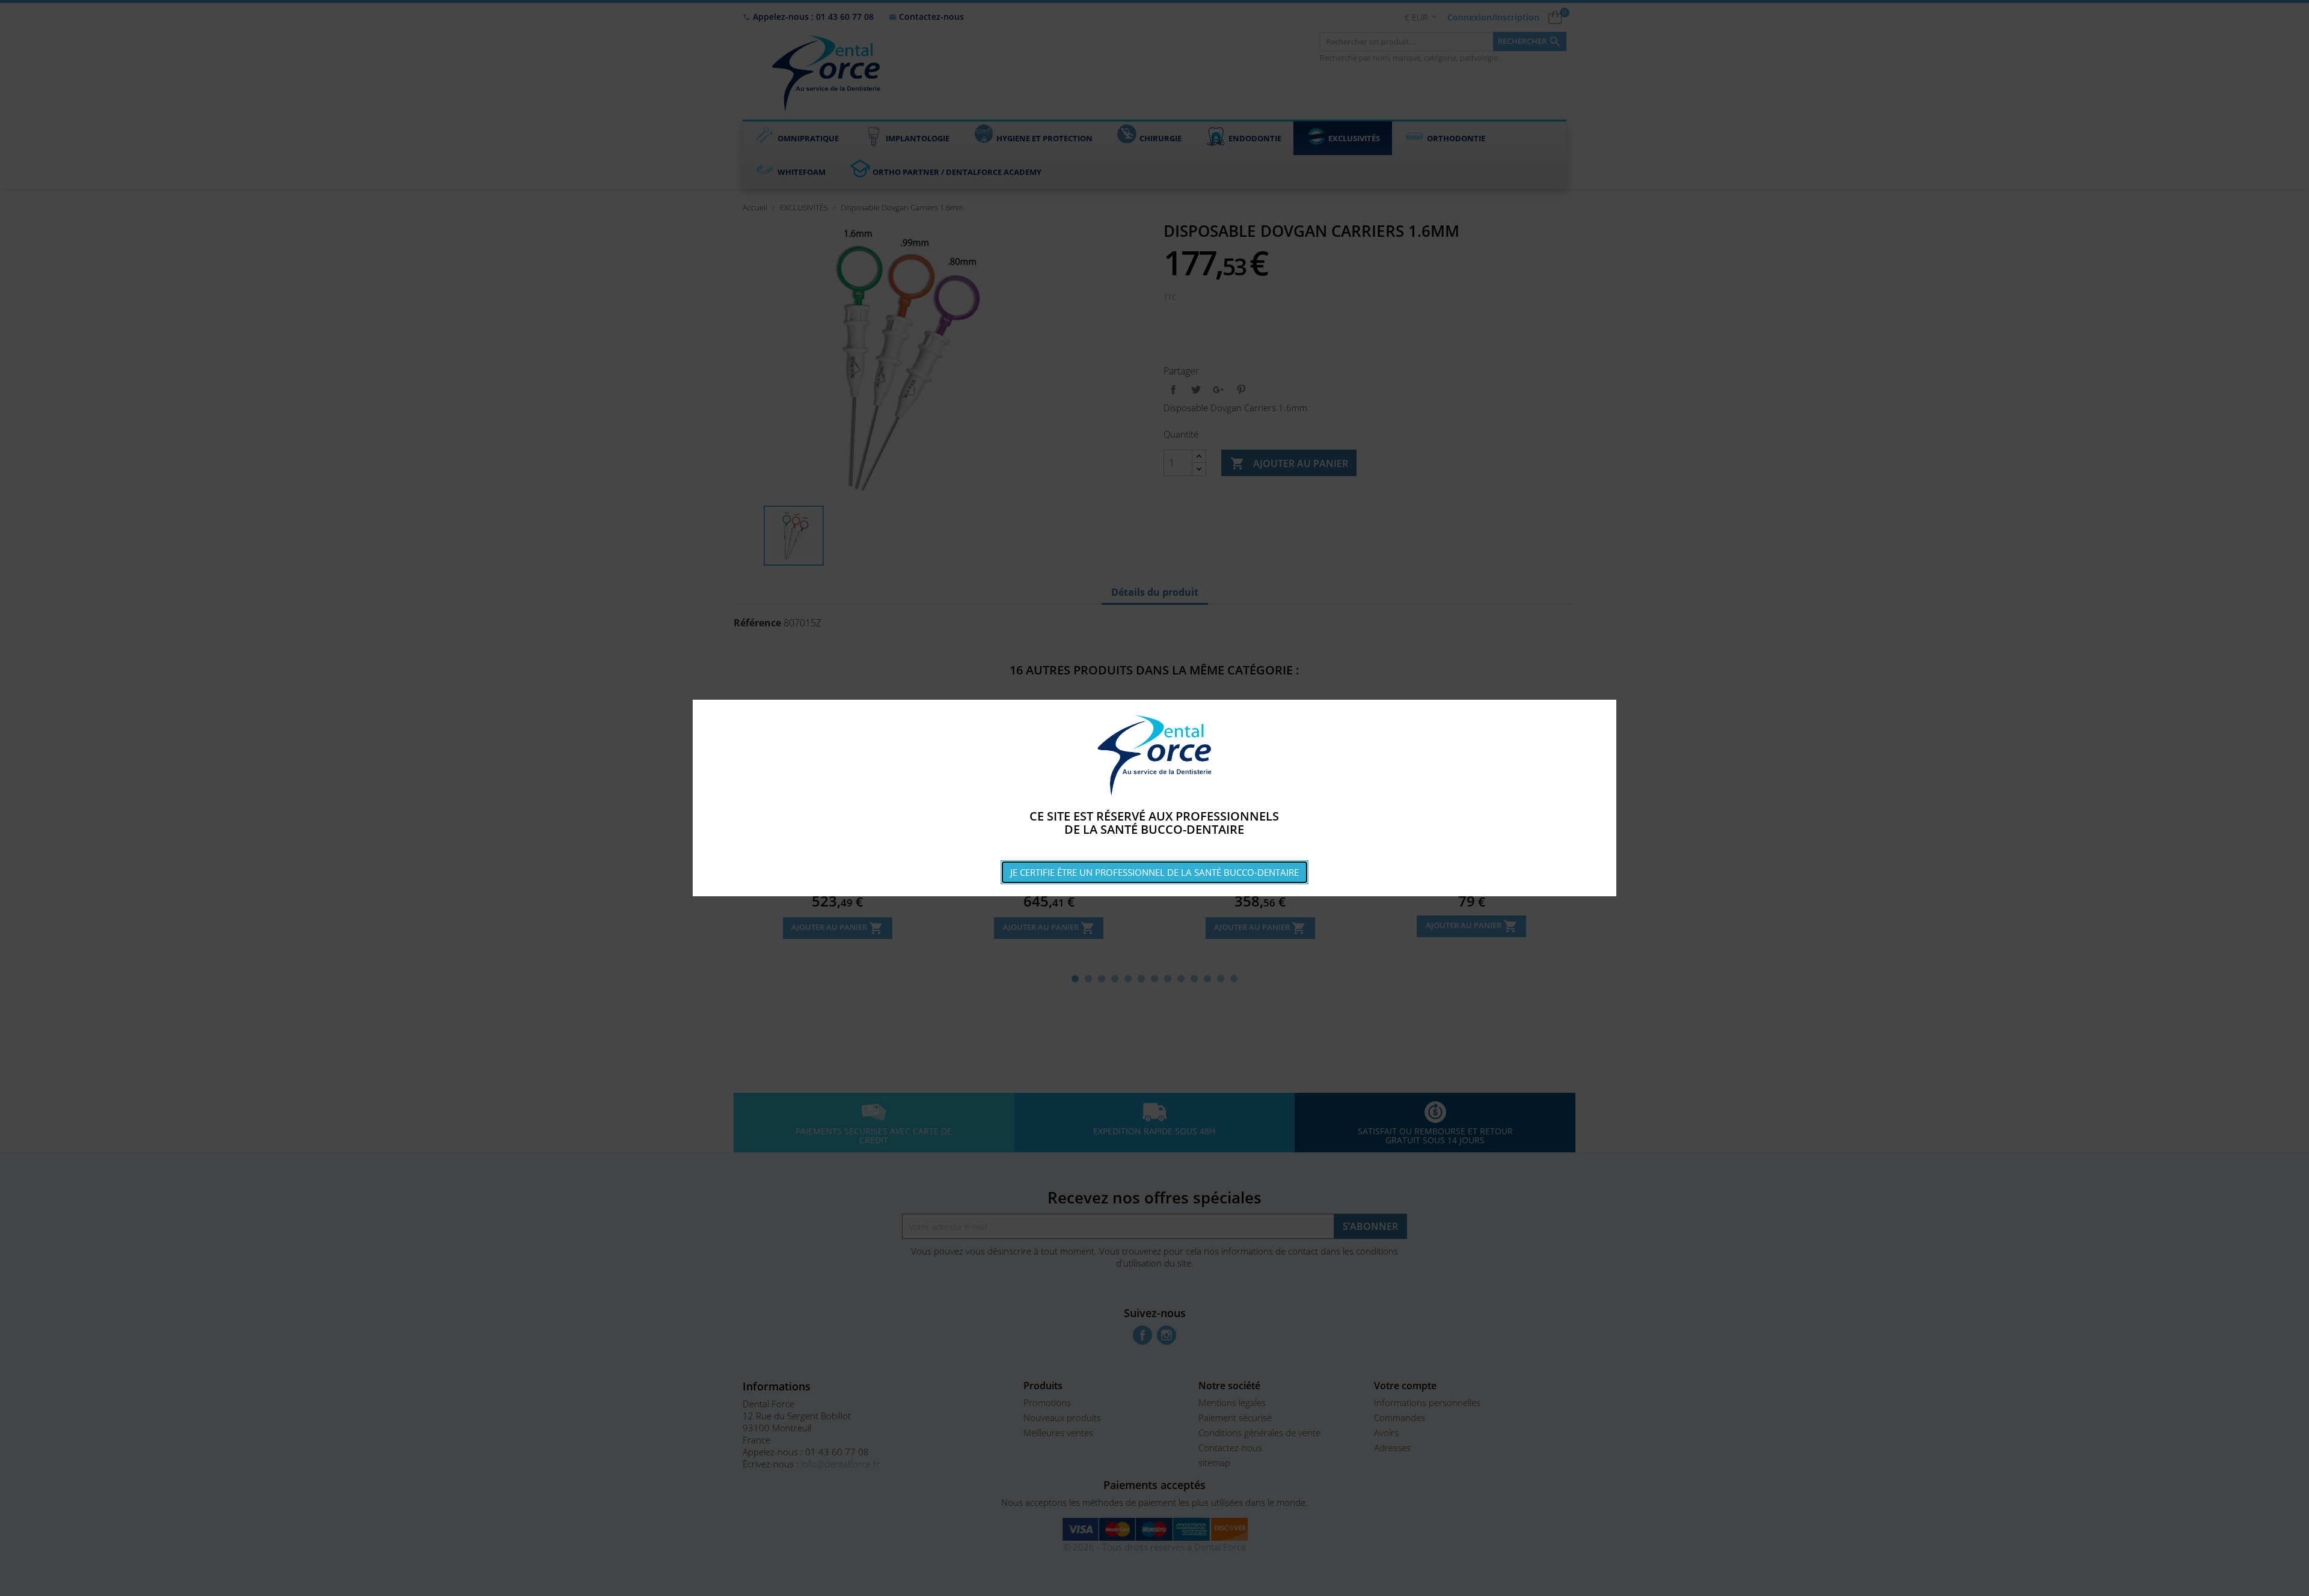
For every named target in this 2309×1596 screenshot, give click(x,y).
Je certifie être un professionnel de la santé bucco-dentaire (1154, 872)
